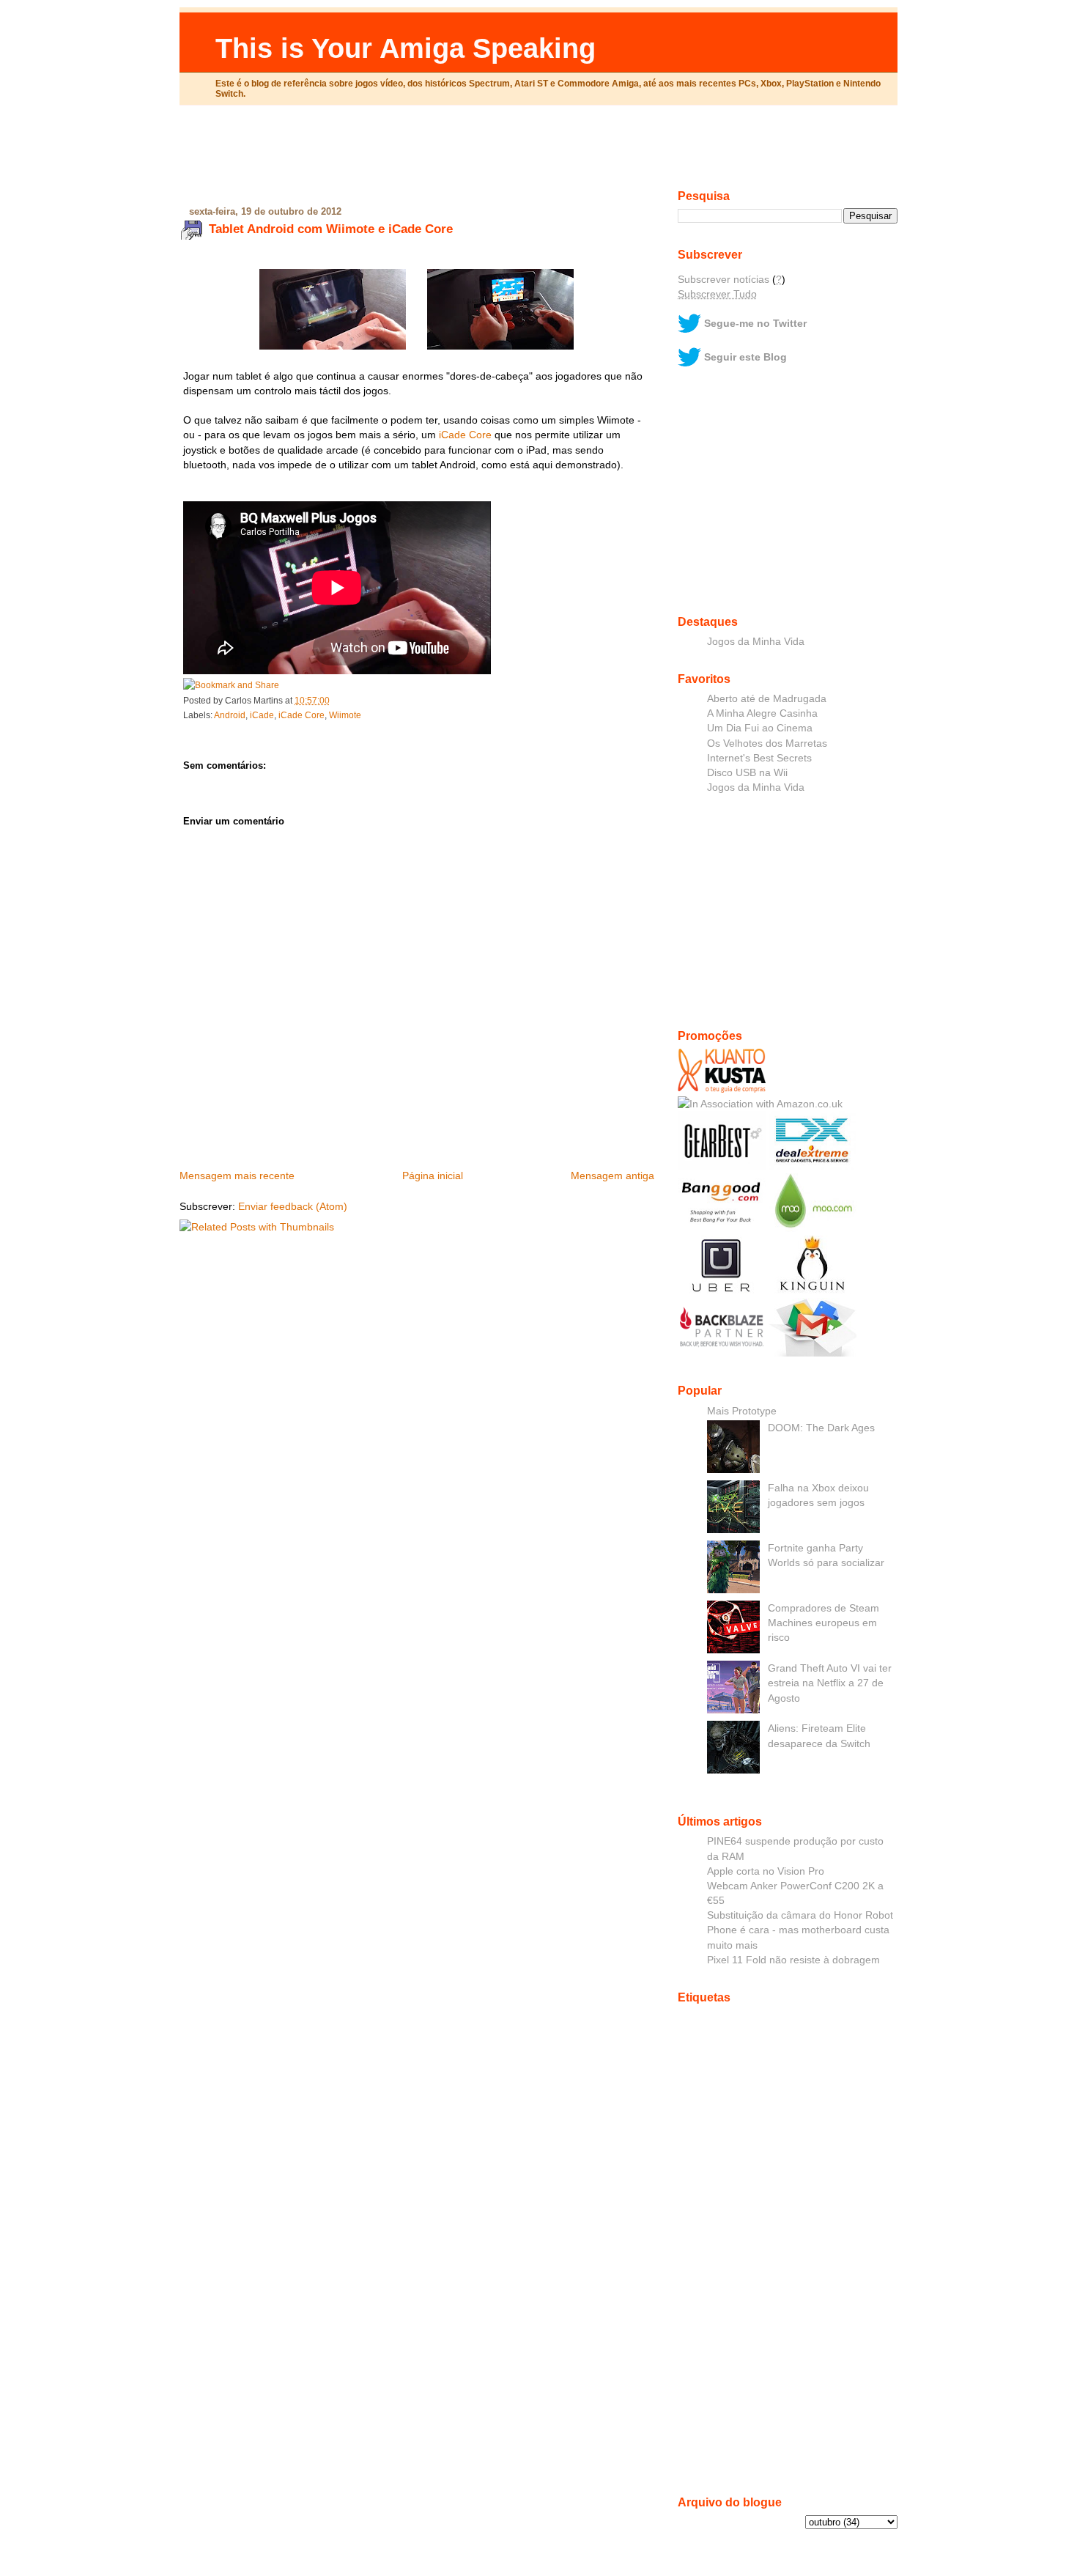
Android (230, 715)
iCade (262, 715)
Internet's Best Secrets (759, 758)
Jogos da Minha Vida (756, 641)
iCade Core (465, 435)
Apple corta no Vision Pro (766, 1871)
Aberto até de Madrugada (767, 698)
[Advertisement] (538, 153)
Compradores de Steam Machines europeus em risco (824, 1623)
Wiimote (345, 715)
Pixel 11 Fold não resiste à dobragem (793, 1960)
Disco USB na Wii (747, 772)
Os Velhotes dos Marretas (767, 743)
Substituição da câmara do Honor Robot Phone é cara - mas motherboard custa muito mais (800, 1930)
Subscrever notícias (723, 279)
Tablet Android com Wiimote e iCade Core (331, 229)
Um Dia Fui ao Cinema (760, 728)
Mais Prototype (742, 1411)
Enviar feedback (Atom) (293, 1206)
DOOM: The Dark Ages (821, 1428)
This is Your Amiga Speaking (406, 48)
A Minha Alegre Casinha (762, 713)
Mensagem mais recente (237, 1176)
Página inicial (433, 1176)
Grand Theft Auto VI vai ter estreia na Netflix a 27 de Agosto (830, 1683)
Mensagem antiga (612, 1176)
